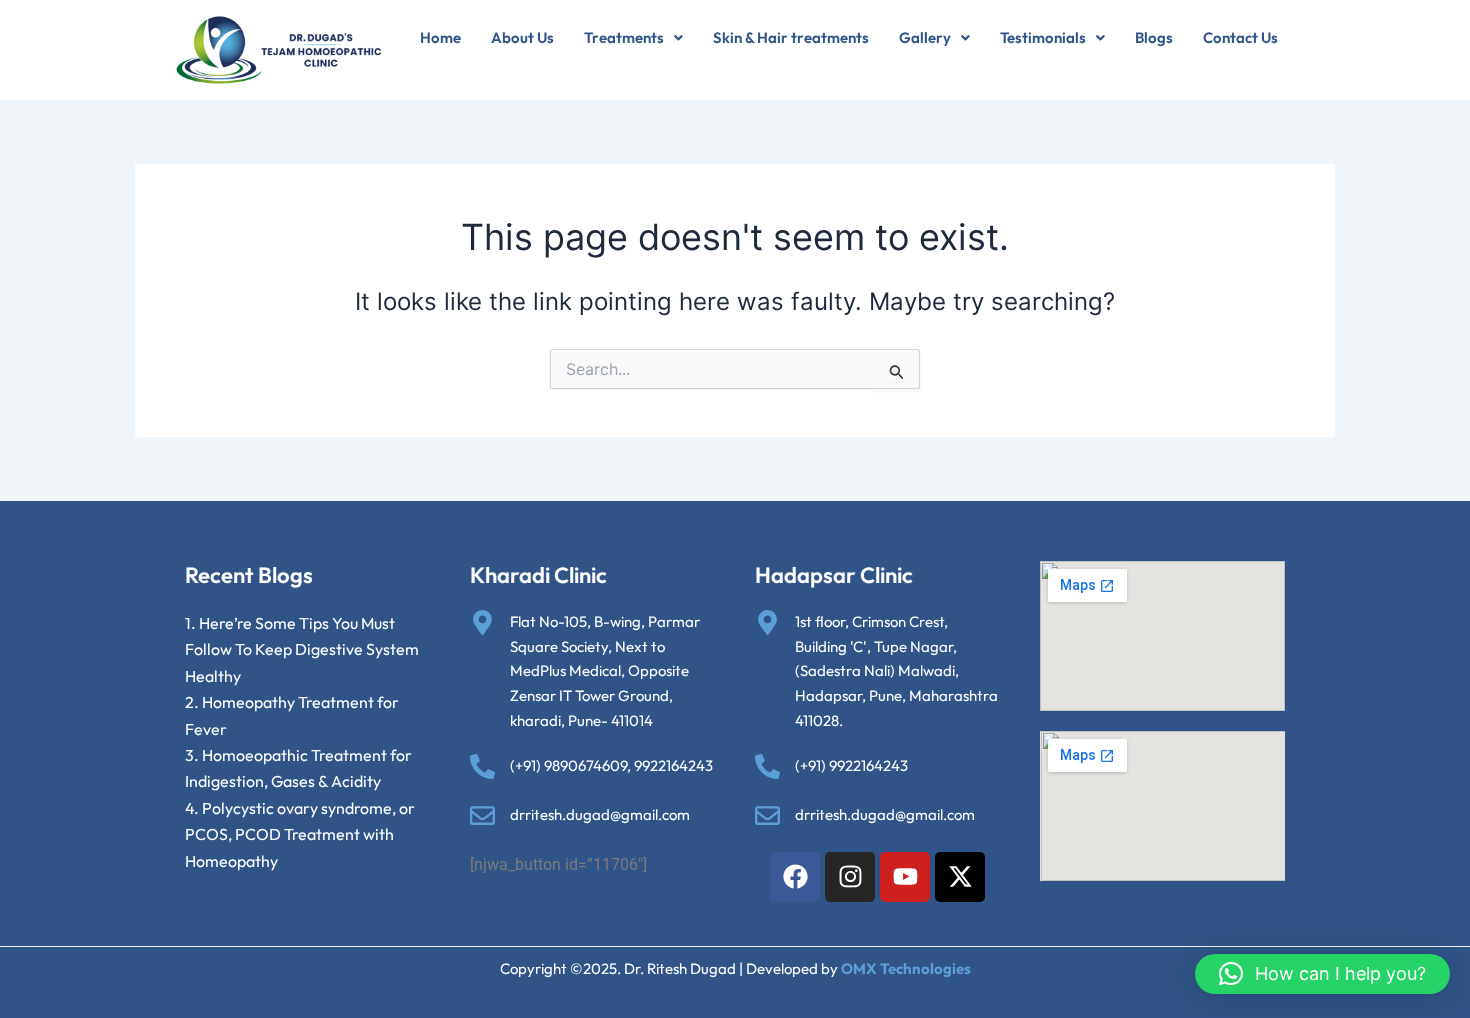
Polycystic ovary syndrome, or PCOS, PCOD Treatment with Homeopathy (300, 834)
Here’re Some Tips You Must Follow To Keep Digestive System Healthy (302, 649)
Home (440, 37)
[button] (633, 37)
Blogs (1154, 37)
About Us (522, 37)
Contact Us (1240, 37)
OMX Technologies (906, 968)
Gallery (925, 37)
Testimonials (1043, 37)
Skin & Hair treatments (791, 37)
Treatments (624, 37)
